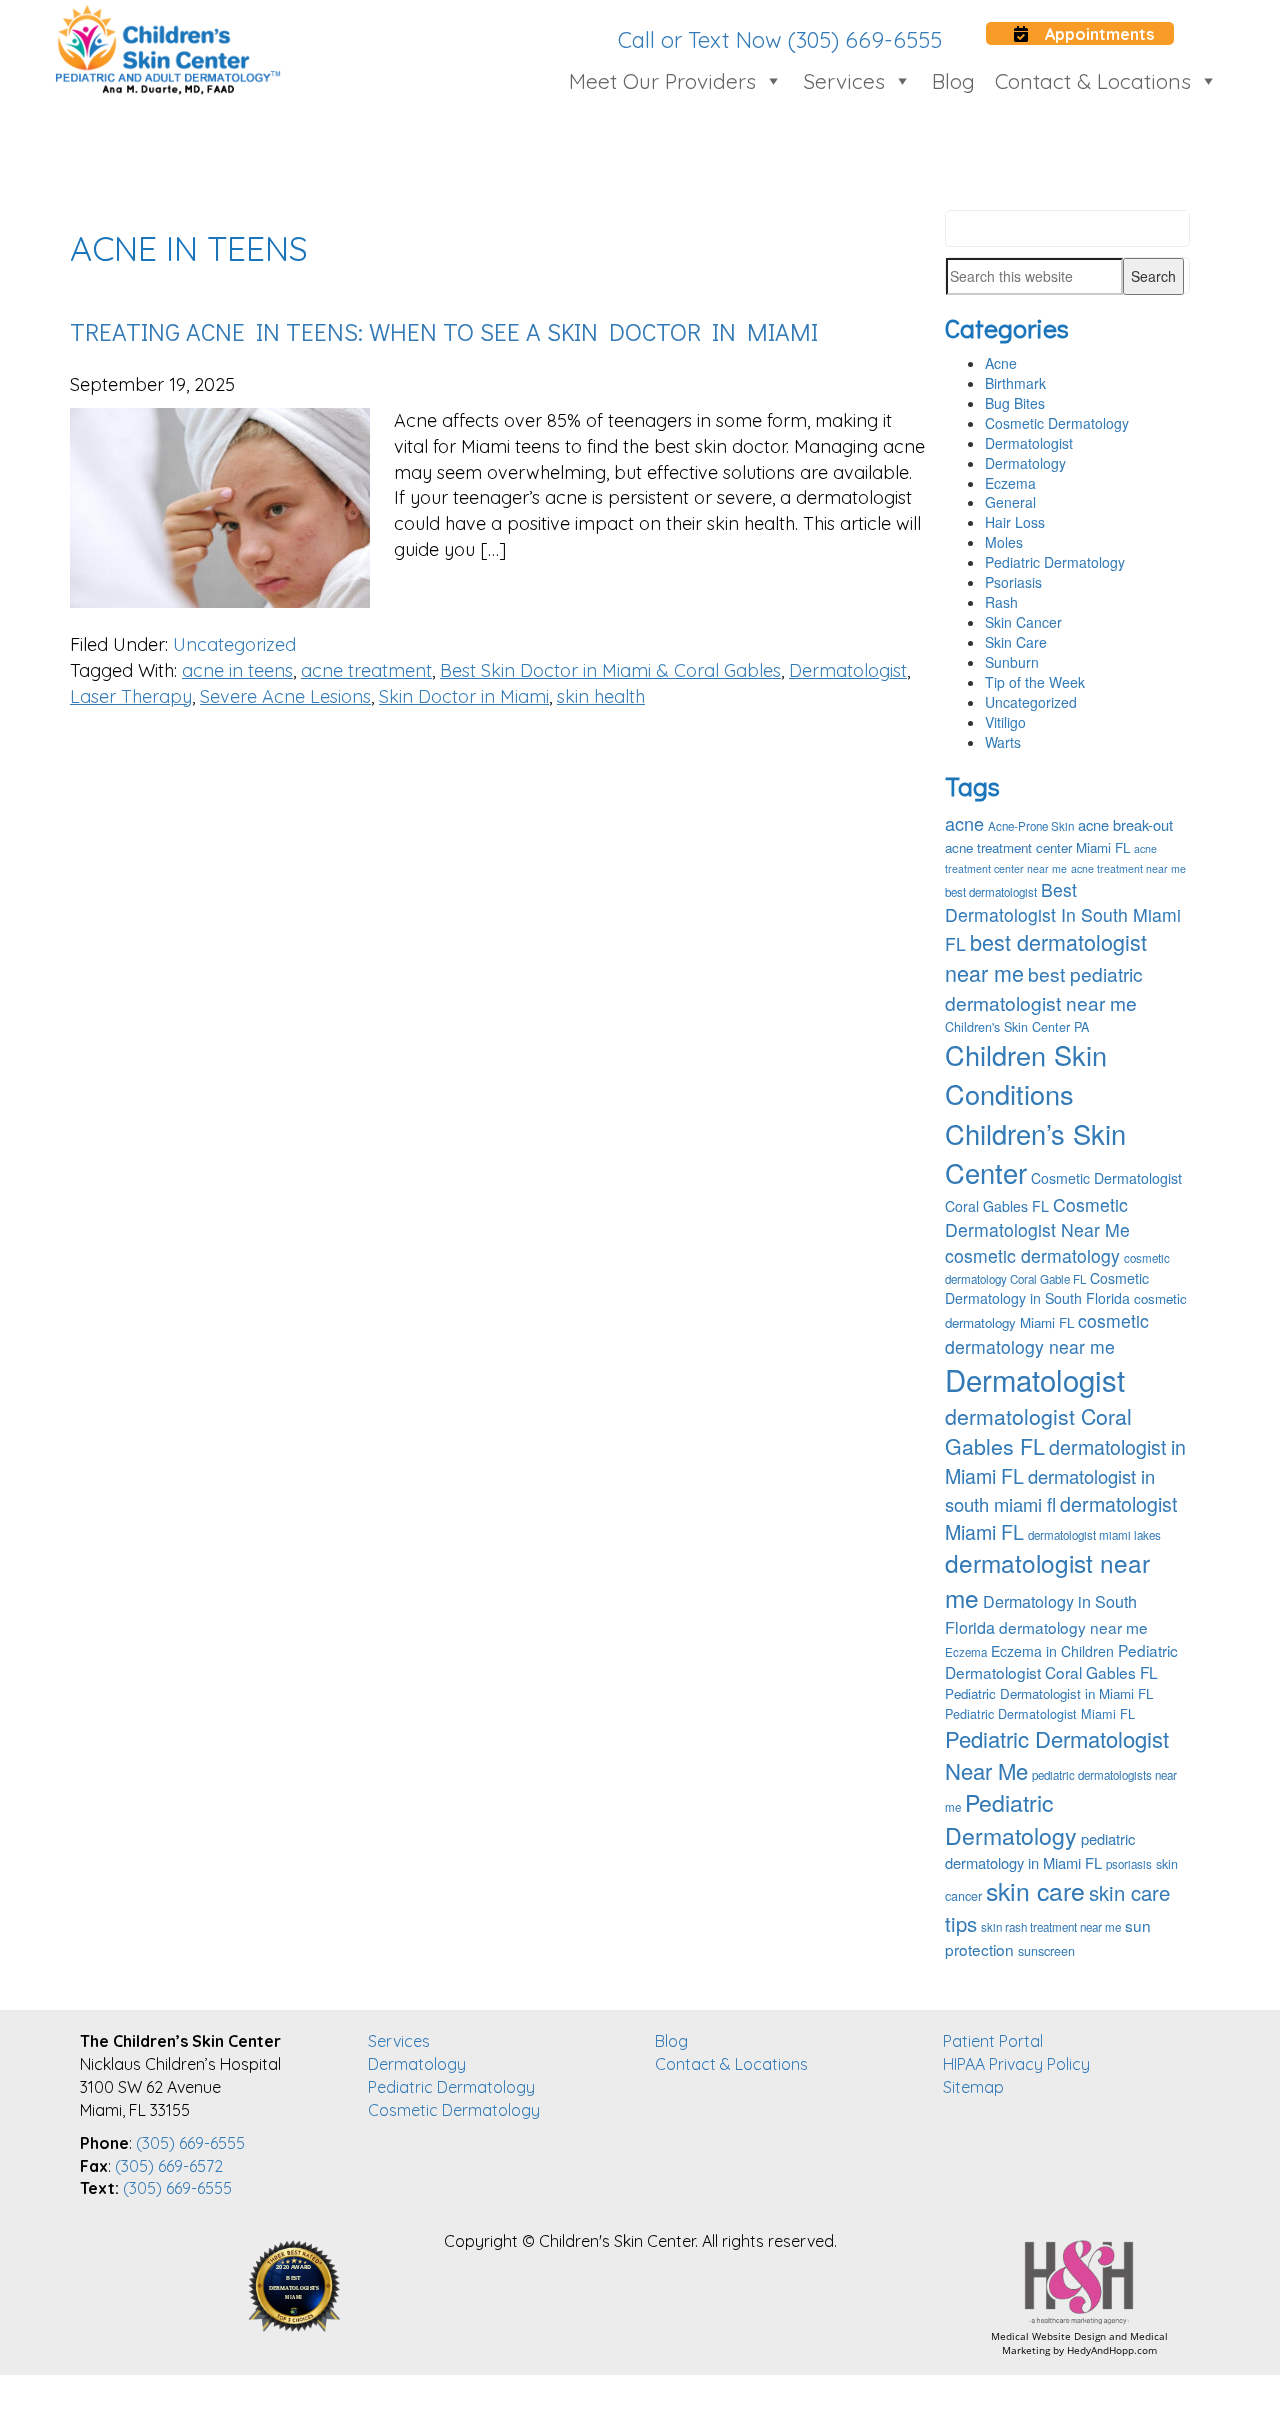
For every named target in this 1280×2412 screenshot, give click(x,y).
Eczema (1010, 483)
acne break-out (1125, 824)
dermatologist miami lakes (1094, 1535)
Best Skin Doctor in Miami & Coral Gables (610, 670)
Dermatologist (848, 670)
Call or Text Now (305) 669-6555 (780, 40)
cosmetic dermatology (1032, 1255)
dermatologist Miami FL (1061, 1517)
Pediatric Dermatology (1055, 562)
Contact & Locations (1093, 81)
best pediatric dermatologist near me (1044, 988)
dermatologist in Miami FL (1065, 1461)
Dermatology (1025, 463)
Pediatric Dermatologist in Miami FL (1049, 1693)
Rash (1001, 602)
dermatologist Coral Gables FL (1038, 1431)
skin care (1035, 1890)
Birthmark (1015, 383)
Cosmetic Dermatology (1057, 423)
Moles (1004, 542)
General (1010, 502)
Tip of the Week (1035, 682)
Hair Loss (1015, 522)
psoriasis (1129, 1864)
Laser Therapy (131, 696)
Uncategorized (234, 644)
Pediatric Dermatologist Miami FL (1040, 1714)
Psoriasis (1013, 582)
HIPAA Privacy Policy (1016, 2064)
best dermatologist (991, 892)
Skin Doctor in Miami (464, 696)
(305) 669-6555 (190, 2143)
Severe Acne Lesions (285, 696)
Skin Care (1016, 642)
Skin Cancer (1023, 622)
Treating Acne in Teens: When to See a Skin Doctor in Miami (444, 331)
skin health (601, 696)
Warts (1003, 742)
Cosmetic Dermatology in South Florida (1047, 1288)
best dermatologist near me (1046, 957)
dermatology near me (1073, 1627)
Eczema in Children (1052, 1651)
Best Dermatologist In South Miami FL (1063, 916)
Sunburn (1012, 662)
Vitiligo (1005, 722)
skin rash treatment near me (1051, 1927)
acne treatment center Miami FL (1037, 847)
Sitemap (973, 2087)
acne (964, 823)
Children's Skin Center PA (1017, 1027)
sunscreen (1046, 1951)
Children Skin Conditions (1026, 1074)
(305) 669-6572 (169, 2166)
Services (844, 81)
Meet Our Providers (662, 81)
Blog (953, 81)
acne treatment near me (1128, 868)
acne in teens (237, 670)
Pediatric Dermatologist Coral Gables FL (1061, 1661)
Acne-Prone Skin (1031, 826)
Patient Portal (993, 2041)
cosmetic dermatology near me (1047, 1333)
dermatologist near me (1047, 1580)
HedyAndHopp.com (1112, 2350)
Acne (1001, 363)
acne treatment (366, 670)
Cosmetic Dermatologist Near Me (1037, 1217)
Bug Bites (1015, 403)
